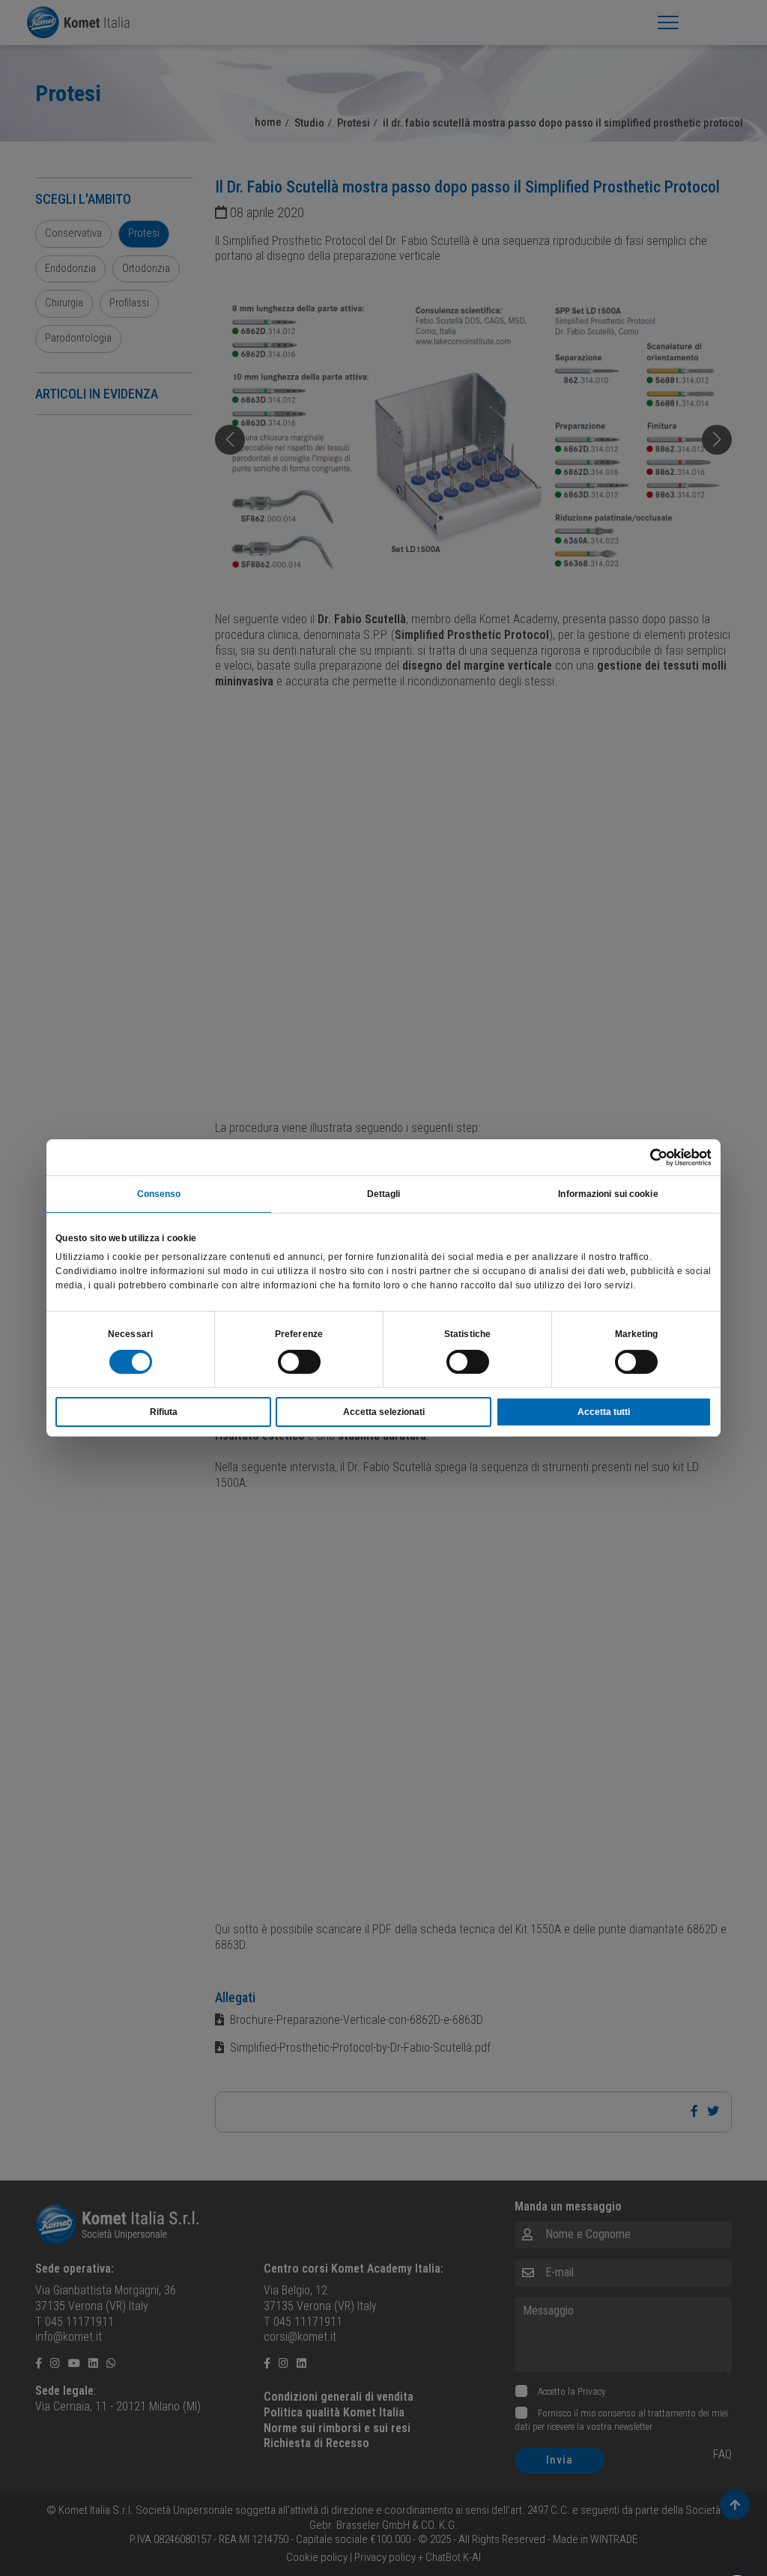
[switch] (299, 1362)
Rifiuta (164, 1412)
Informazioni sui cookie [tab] (608, 1194)
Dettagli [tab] (384, 1194)
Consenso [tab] (159, 1194)
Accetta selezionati (384, 1412)
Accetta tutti (604, 1412)
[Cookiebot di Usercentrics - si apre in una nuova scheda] (646, 1157)
